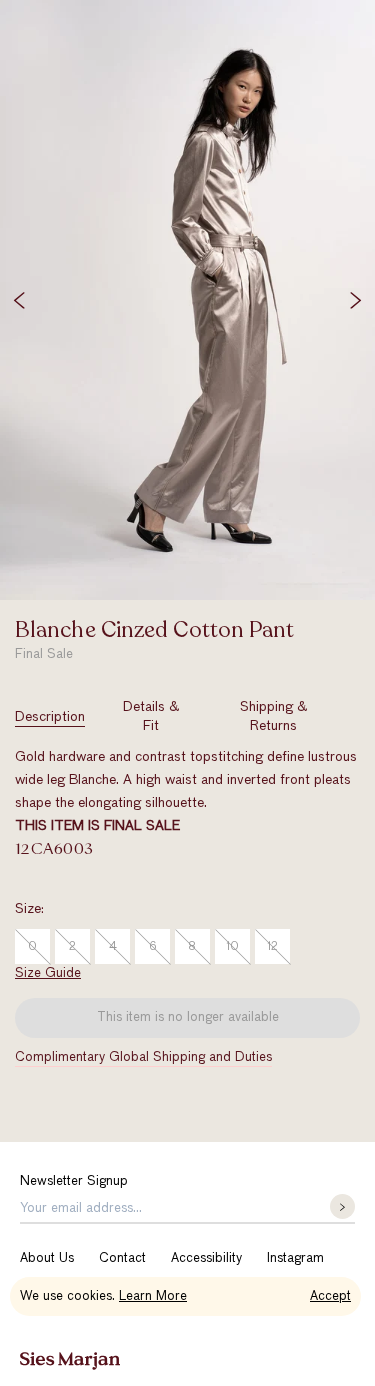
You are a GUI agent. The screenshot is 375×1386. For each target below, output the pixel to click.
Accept (330, 1296)
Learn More (153, 1296)
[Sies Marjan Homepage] (70, 1361)
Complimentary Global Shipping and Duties (143, 1057)
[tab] (50, 717)
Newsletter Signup (74, 1181)
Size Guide (48, 973)
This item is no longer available (188, 1017)
